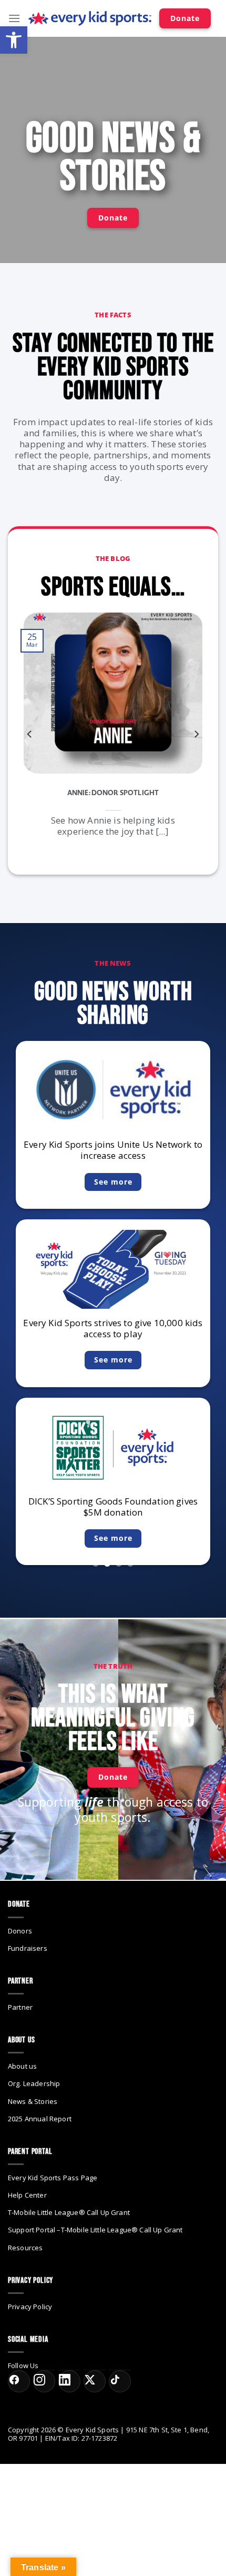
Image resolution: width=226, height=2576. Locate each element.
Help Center (27, 2195)
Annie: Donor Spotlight (113, 793)
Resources (25, 2248)
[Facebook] (19, 2381)
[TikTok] (120, 2381)
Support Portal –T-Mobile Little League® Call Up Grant (95, 2230)
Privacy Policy (30, 2307)
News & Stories (33, 2101)
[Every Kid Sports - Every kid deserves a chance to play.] (90, 19)
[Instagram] (44, 2381)
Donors (20, 1931)
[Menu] (14, 18)
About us (22, 2066)
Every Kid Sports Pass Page (53, 2178)
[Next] (196, 734)
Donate (185, 18)
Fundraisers (28, 1948)
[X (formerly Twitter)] (95, 2381)
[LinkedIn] (69, 2381)
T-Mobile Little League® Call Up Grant (69, 2212)
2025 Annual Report (40, 2119)
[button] (14, 40)
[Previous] (30, 734)
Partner (20, 2007)
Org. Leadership (34, 2083)
